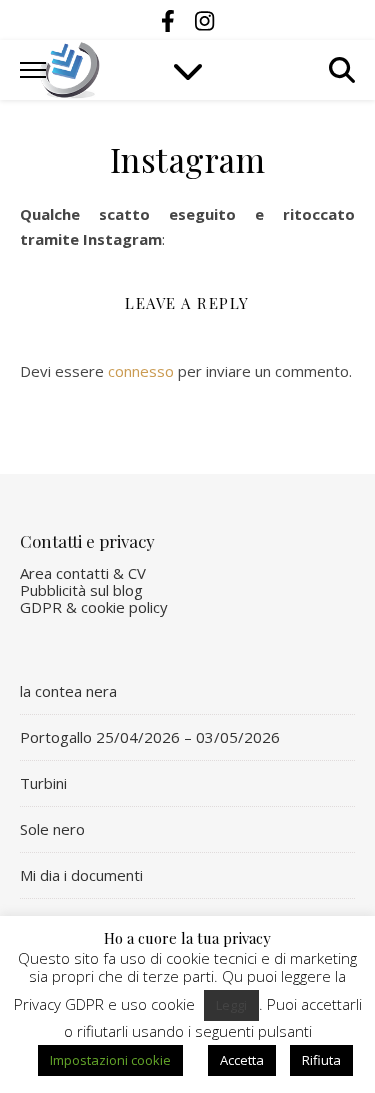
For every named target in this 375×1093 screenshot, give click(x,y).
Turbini (43, 783)
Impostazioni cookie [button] (110, 1060)
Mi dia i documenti (81, 875)
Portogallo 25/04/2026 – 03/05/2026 (150, 737)
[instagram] (204, 20)
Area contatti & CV (83, 573)
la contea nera (68, 691)
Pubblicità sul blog (81, 590)
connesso (141, 371)
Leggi (231, 1005)
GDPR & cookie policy (94, 607)
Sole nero (52, 829)
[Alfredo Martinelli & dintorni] (70, 70)
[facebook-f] (171, 20)
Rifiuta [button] (321, 1060)
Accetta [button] (242, 1060)
